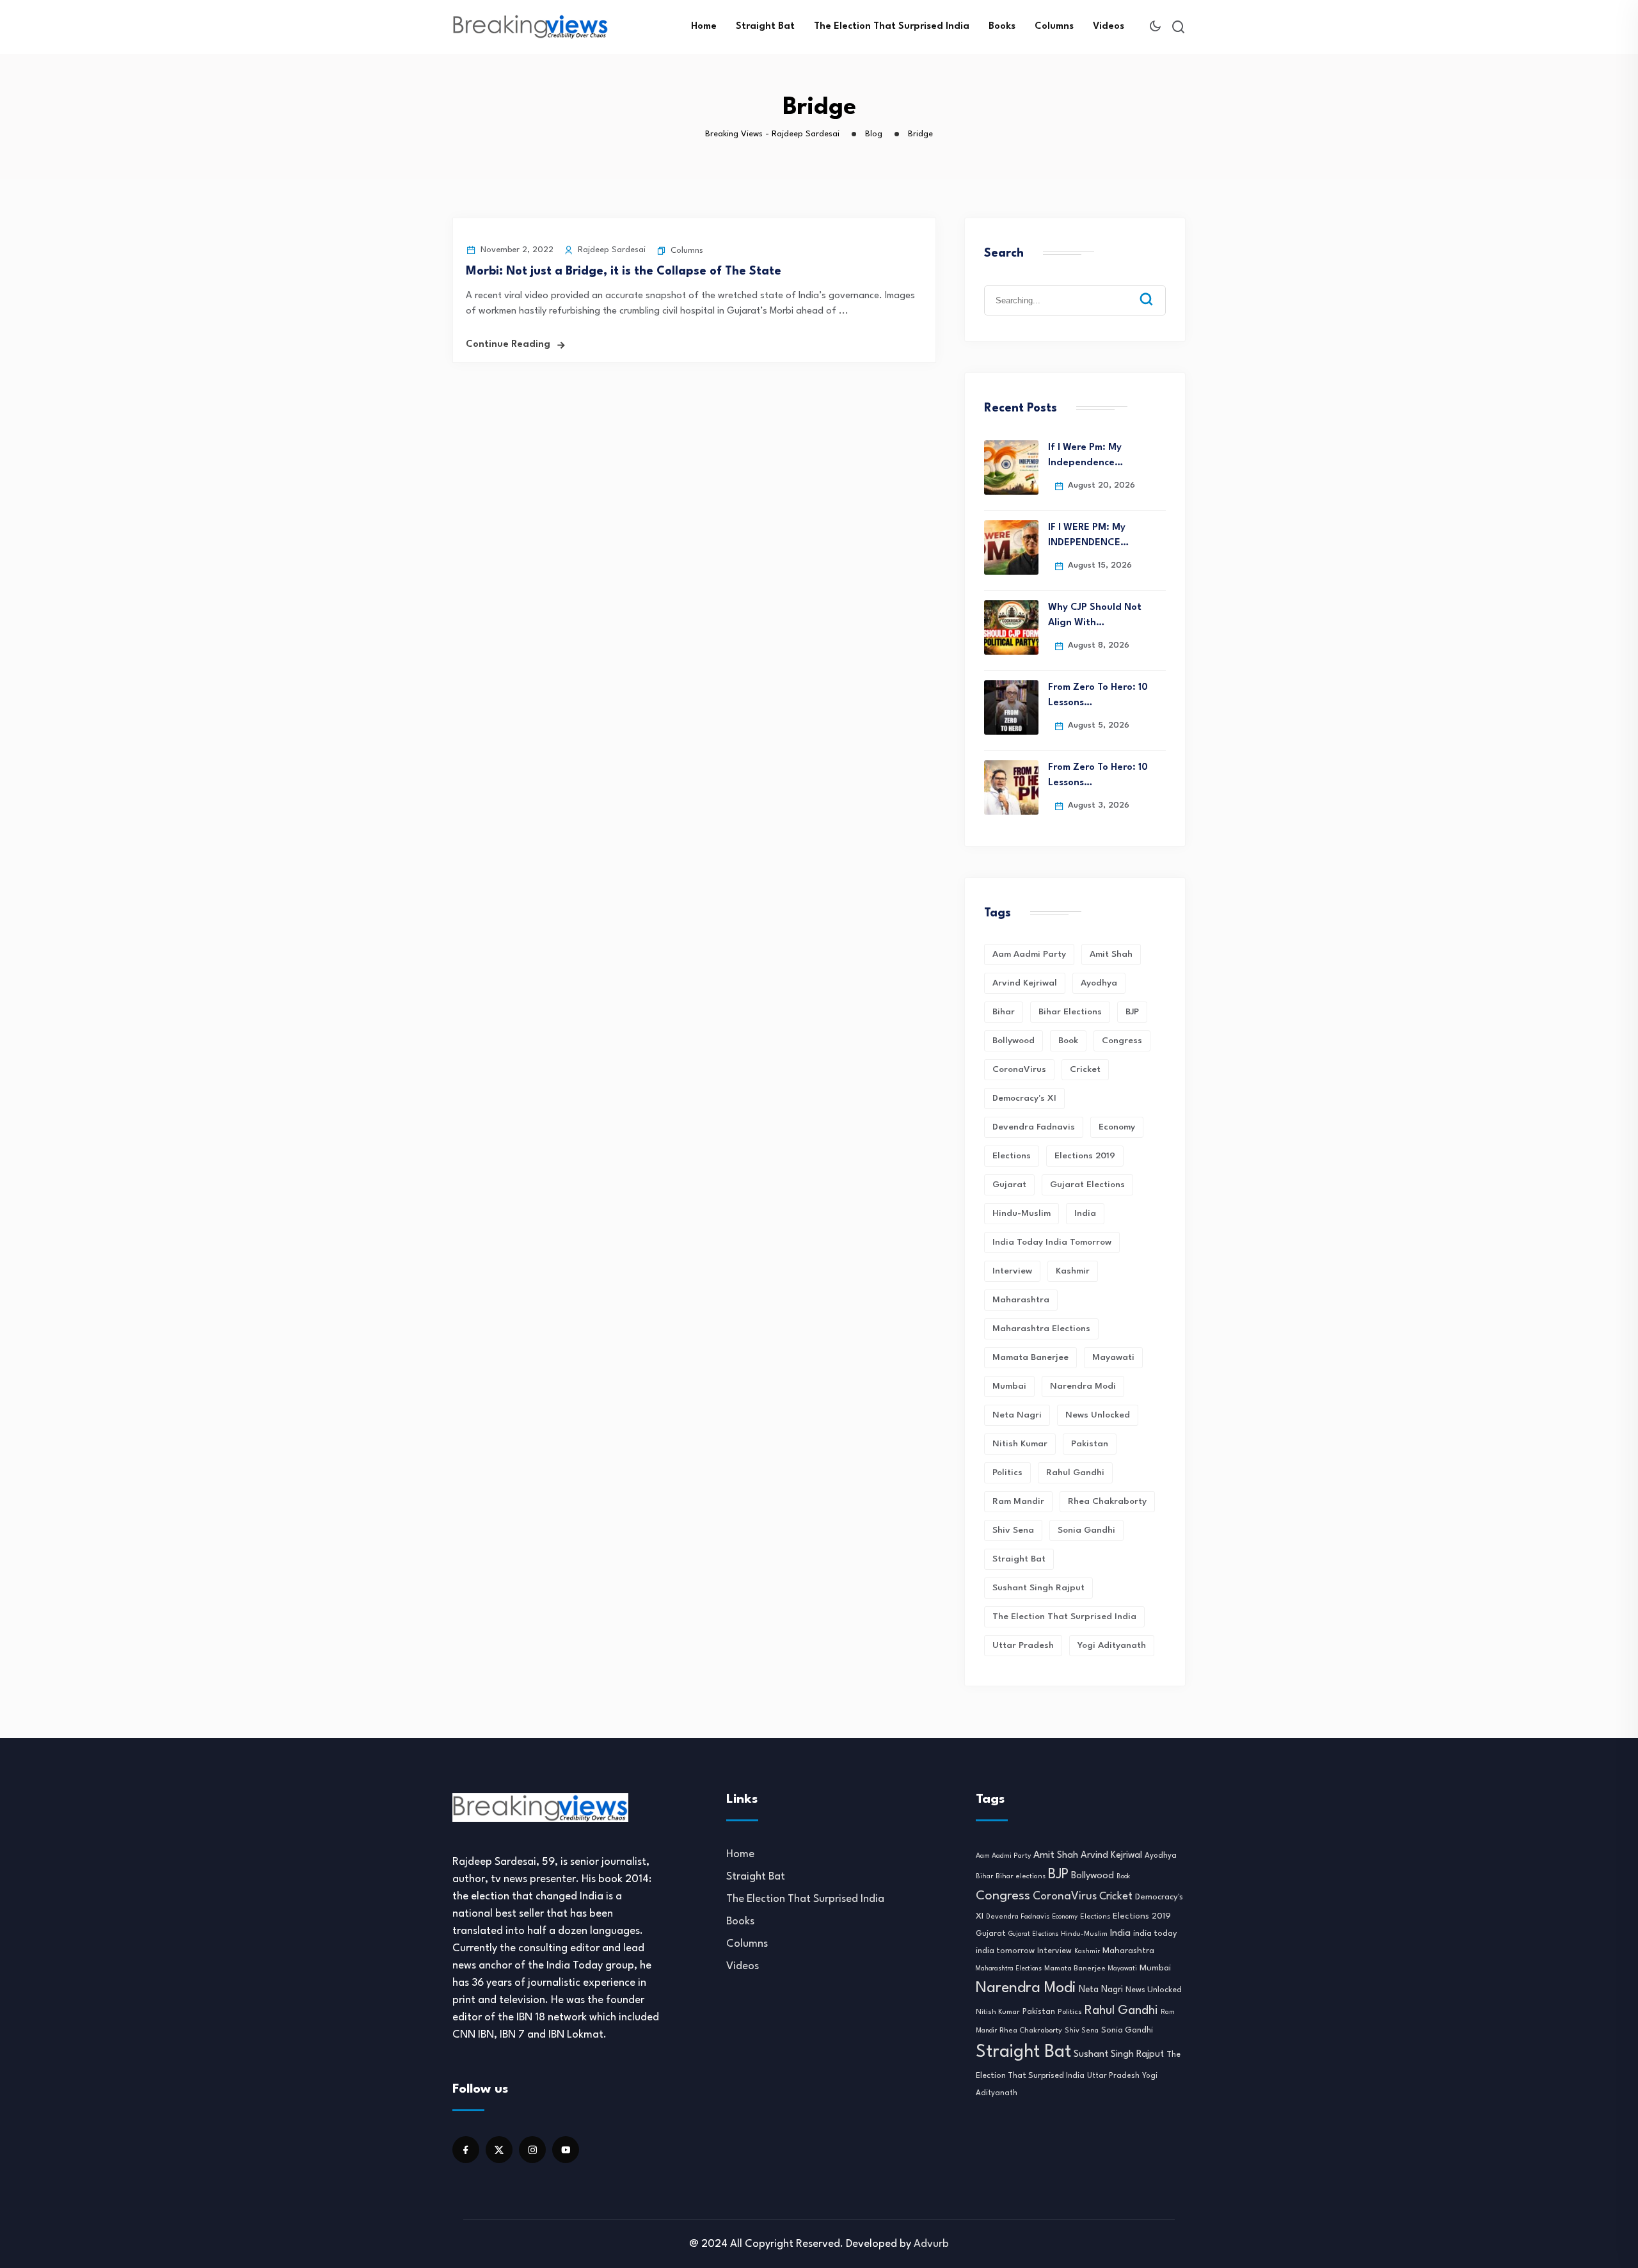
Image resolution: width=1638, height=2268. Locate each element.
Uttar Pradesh (1023, 1645)
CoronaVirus (1019, 1069)
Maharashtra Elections (1041, 1329)
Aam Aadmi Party (1029, 954)
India (1085, 1213)
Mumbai (1009, 1386)
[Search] (1156, 289)
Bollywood (1014, 1041)
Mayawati (1113, 1357)
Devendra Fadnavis (1034, 1127)
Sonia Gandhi (1086, 1530)
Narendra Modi (1083, 1386)
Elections (1012, 1156)
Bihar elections (1070, 1012)
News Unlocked (1098, 1415)
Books (1002, 27)
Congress (1122, 1041)
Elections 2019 (1085, 1156)
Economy (1117, 1127)
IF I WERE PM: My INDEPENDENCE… (1088, 535)
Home (704, 27)
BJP (1132, 1012)
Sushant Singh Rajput (1038, 1588)
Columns (1054, 27)
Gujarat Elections (1087, 1185)
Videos (1109, 27)
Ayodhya (1099, 983)
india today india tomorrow (1052, 1242)
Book (1068, 1041)
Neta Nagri (1017, 1415)
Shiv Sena (1013, 1530)
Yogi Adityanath (1112, 1645)
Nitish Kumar (1020, 1444)
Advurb (931, 2244)
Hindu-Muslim (1022, 1213)
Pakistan (1090, 1444)
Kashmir (1073, 1271)
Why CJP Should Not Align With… (1095, 615)
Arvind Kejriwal (1025, 983)
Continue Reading (508, 345)
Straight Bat (765, 27)
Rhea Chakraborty (1107, 1501)
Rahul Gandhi (1075, 1473)
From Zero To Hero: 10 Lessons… (1098, 695)
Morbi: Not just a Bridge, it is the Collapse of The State (624, 271)
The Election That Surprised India (892, 27)
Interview (1012, 1271)
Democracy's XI (1024, 1098)
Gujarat (1009, 1185)
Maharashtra (1021, 1300)
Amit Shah (1111, 954)
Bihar (1004, 1012)
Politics (1007, 1473)
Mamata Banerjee (1030, 1357)
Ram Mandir (1018, 1501)
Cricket (1085, 1069)
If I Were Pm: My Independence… (1085, 455)
